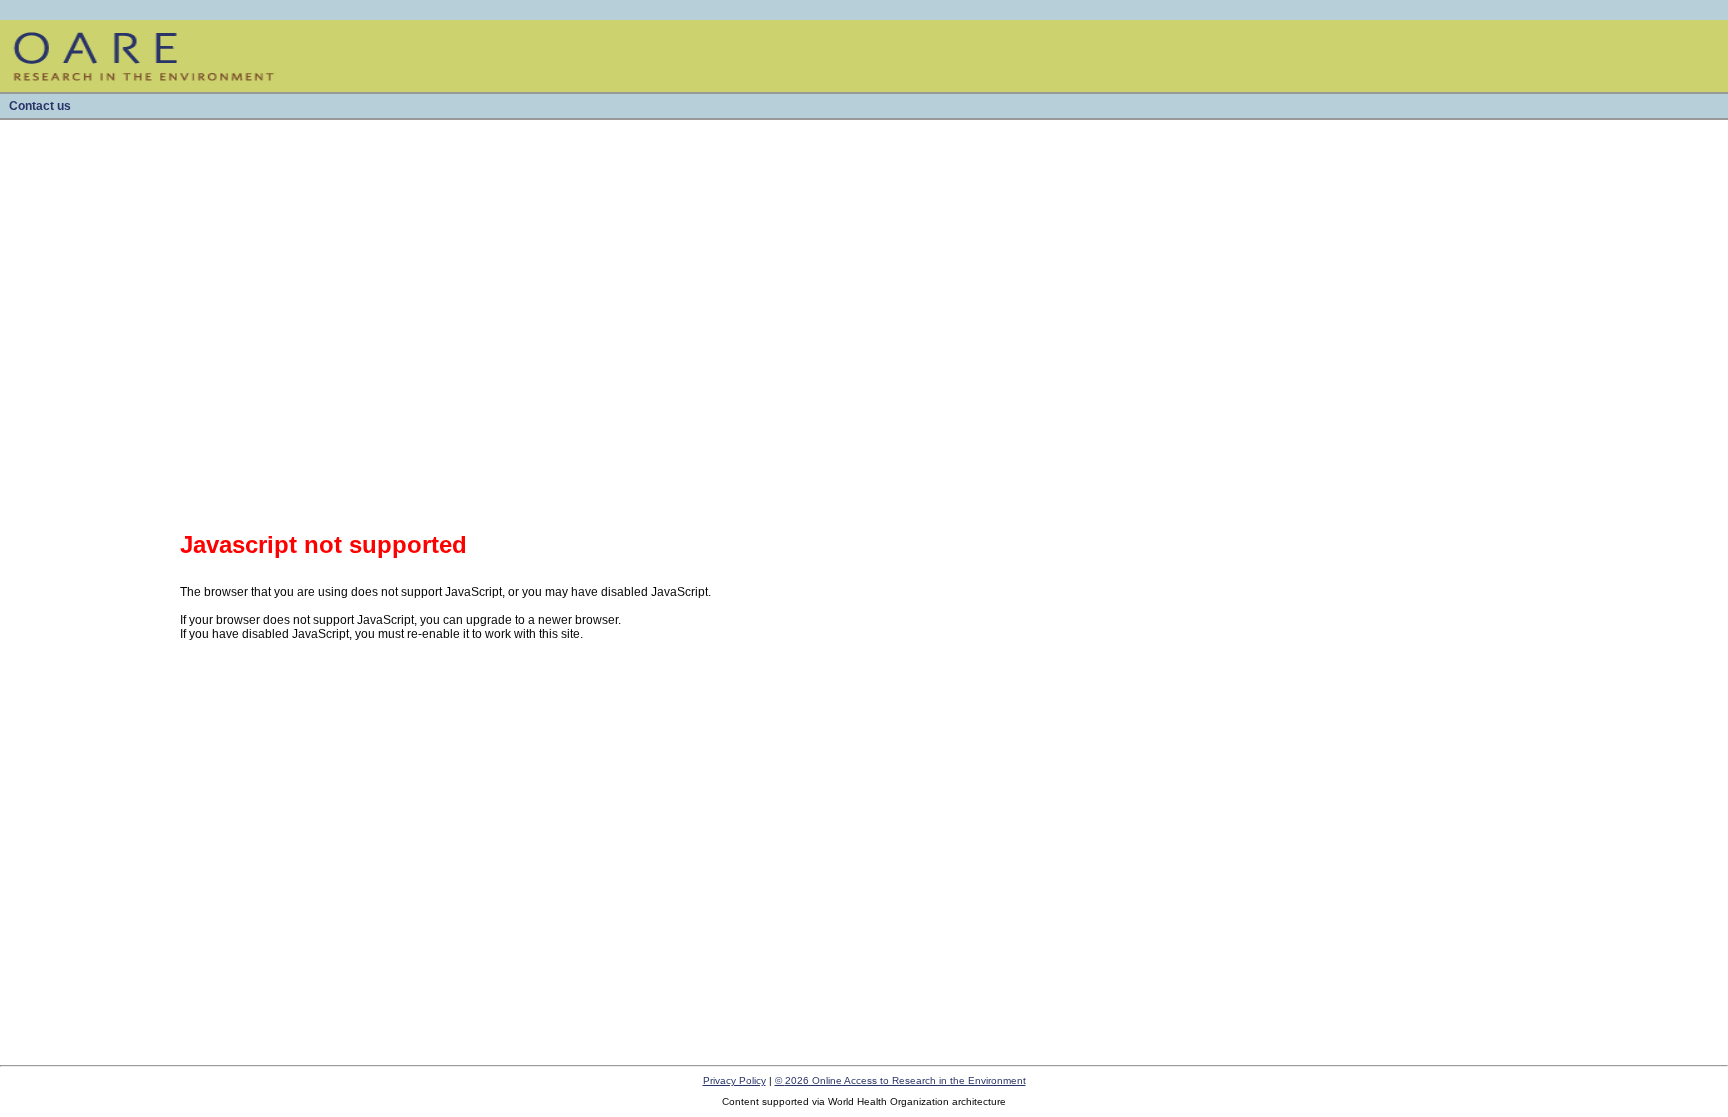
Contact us (40, 106)
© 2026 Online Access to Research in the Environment (900, 1080)
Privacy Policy (734, 1080)
